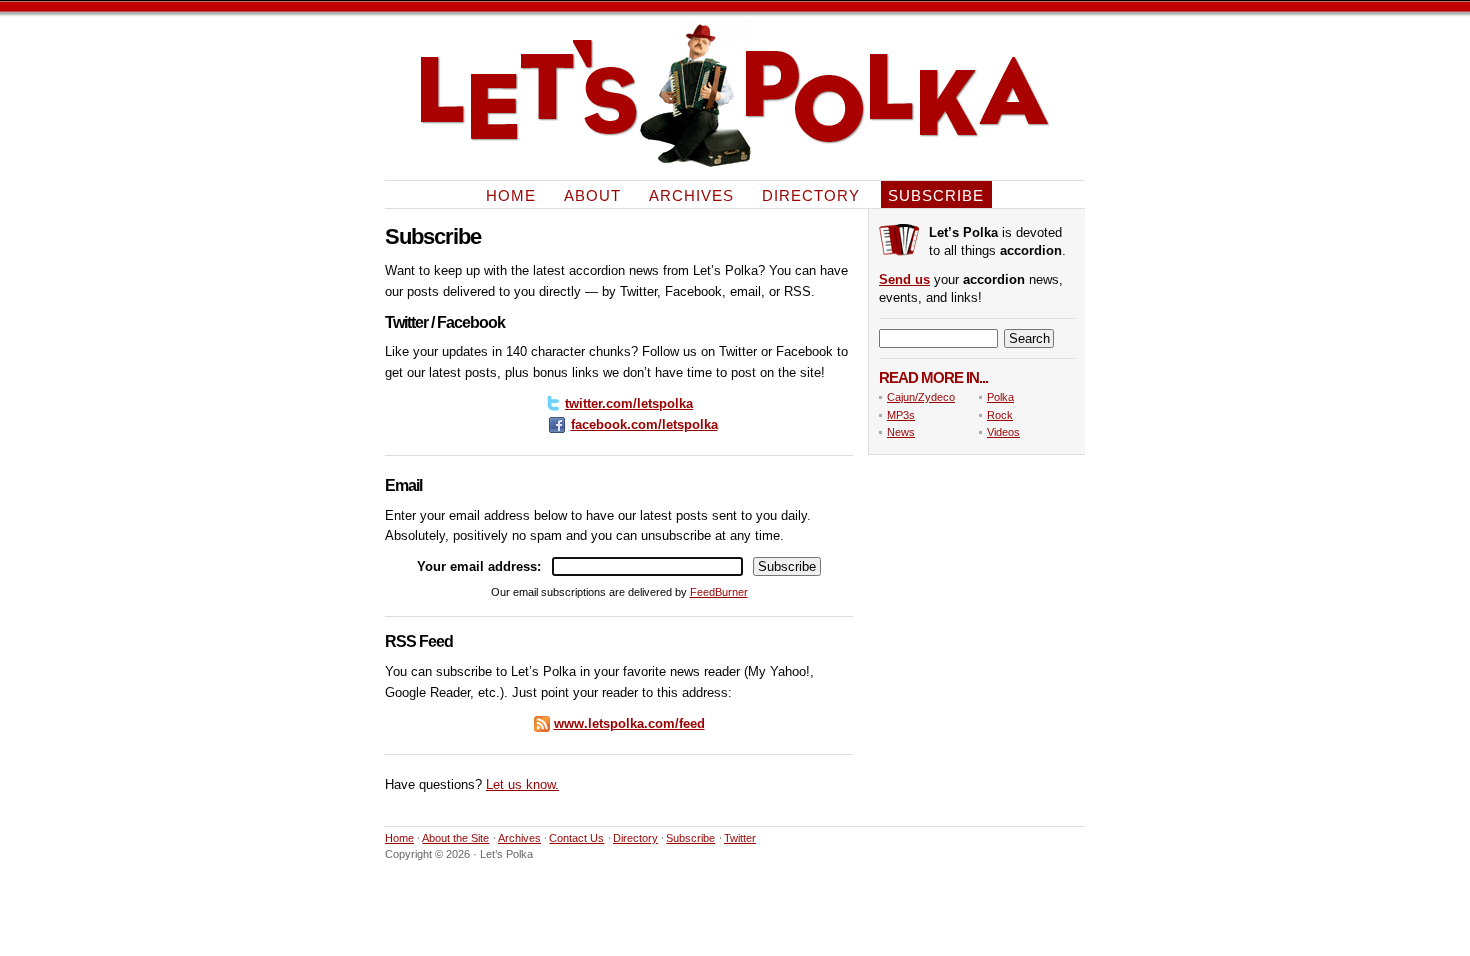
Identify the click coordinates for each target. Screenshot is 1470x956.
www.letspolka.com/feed (629, 723)
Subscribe (936, 194)
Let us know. (522, 784)
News (901, 432)
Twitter (740, 838)
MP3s (901, 415)
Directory (811, 194)
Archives (691, 194)
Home (511, 194)
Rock (1000, 415)
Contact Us (576, 838)
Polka (1000, 397)
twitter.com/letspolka (629, 403)
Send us (904, 279)
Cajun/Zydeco (921, 397)
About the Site (455, 838)
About (592, 194)
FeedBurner (719, 592)
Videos (1003, 432)
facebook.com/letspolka (644, 424)
